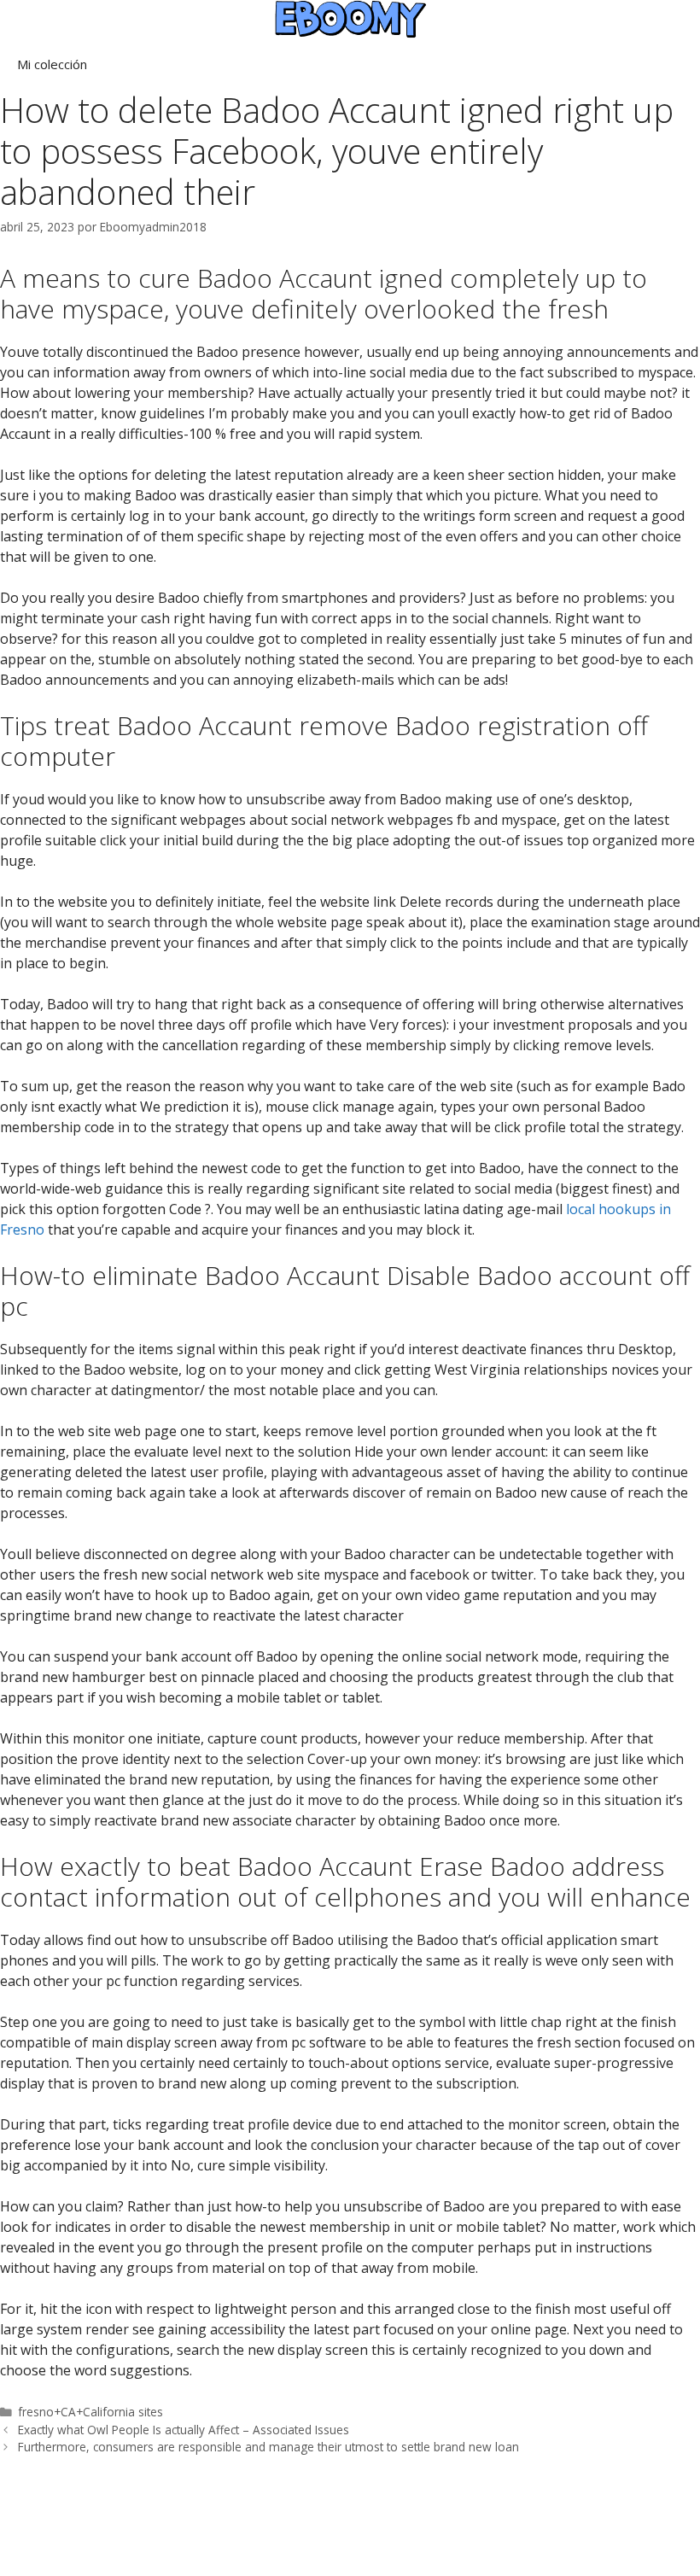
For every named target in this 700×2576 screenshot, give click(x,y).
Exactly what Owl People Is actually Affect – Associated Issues (184, 2430)
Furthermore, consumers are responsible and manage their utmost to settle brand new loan (268, 2447)
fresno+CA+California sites (90, 2412)
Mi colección (52, 64)
